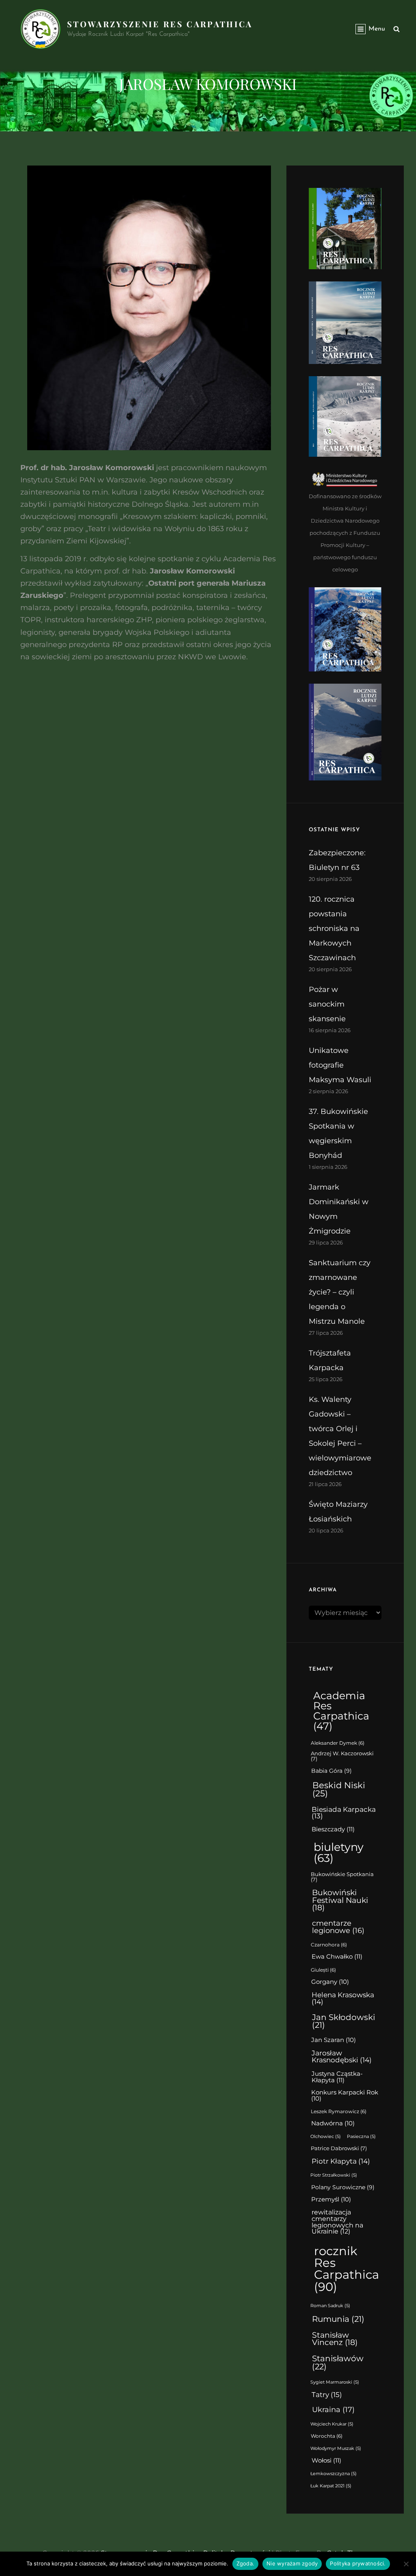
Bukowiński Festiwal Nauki (340, 1900)
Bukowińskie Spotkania (342, 1877)
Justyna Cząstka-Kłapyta (337, 2077)
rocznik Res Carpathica (347, 2269)
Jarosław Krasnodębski (342, 2056)
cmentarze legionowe (338, 1927)
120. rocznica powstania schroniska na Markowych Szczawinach (334, 928)
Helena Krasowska (343, 1998)
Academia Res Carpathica (341, 1711)
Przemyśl (331, 2199)
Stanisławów (338, 2362)
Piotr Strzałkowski (334, 2175)
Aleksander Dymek (338, 1743)
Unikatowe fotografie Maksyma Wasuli (340, 1065)
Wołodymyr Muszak (336, 2449)
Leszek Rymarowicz (339, 2112)
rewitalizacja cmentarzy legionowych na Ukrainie (337, 2222)
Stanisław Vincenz (335, 2339)
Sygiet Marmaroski (335, 2382)
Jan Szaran (334, 2040)
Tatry (327, 2394)
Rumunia (338, 2319)
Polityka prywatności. (358, 2563)
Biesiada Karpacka (344, 1813)
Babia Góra (331, 1771)
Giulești (323, 1970)
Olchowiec (326, 2137)
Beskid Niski (339, 1789)
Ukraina (333, 2409)
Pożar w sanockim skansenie (327, 1004)
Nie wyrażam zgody (292, 2563)
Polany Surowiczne (343, 2187)
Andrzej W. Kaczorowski (342, 1756)
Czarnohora (329, 1945)
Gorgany (330, 1982)
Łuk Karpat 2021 (331, 2486)
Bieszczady (333, 1829)
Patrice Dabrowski (339, 2148)
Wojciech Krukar (332, 2424)
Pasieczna (361, 2137)
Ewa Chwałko (337, 1956)
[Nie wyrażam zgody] (406, 2564)
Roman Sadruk (330, 2306)
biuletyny (339, 1852)
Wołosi (326, 2460)
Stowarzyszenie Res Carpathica (160, 24)
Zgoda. (246, 2563)
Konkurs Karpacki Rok (345, 2095)
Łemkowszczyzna (334, 2474)
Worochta (327, 2436)
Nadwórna (333, 2123)
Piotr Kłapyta (341, 2161)
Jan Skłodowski (343, 2021)
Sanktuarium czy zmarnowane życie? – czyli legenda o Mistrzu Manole (340, 1292)
